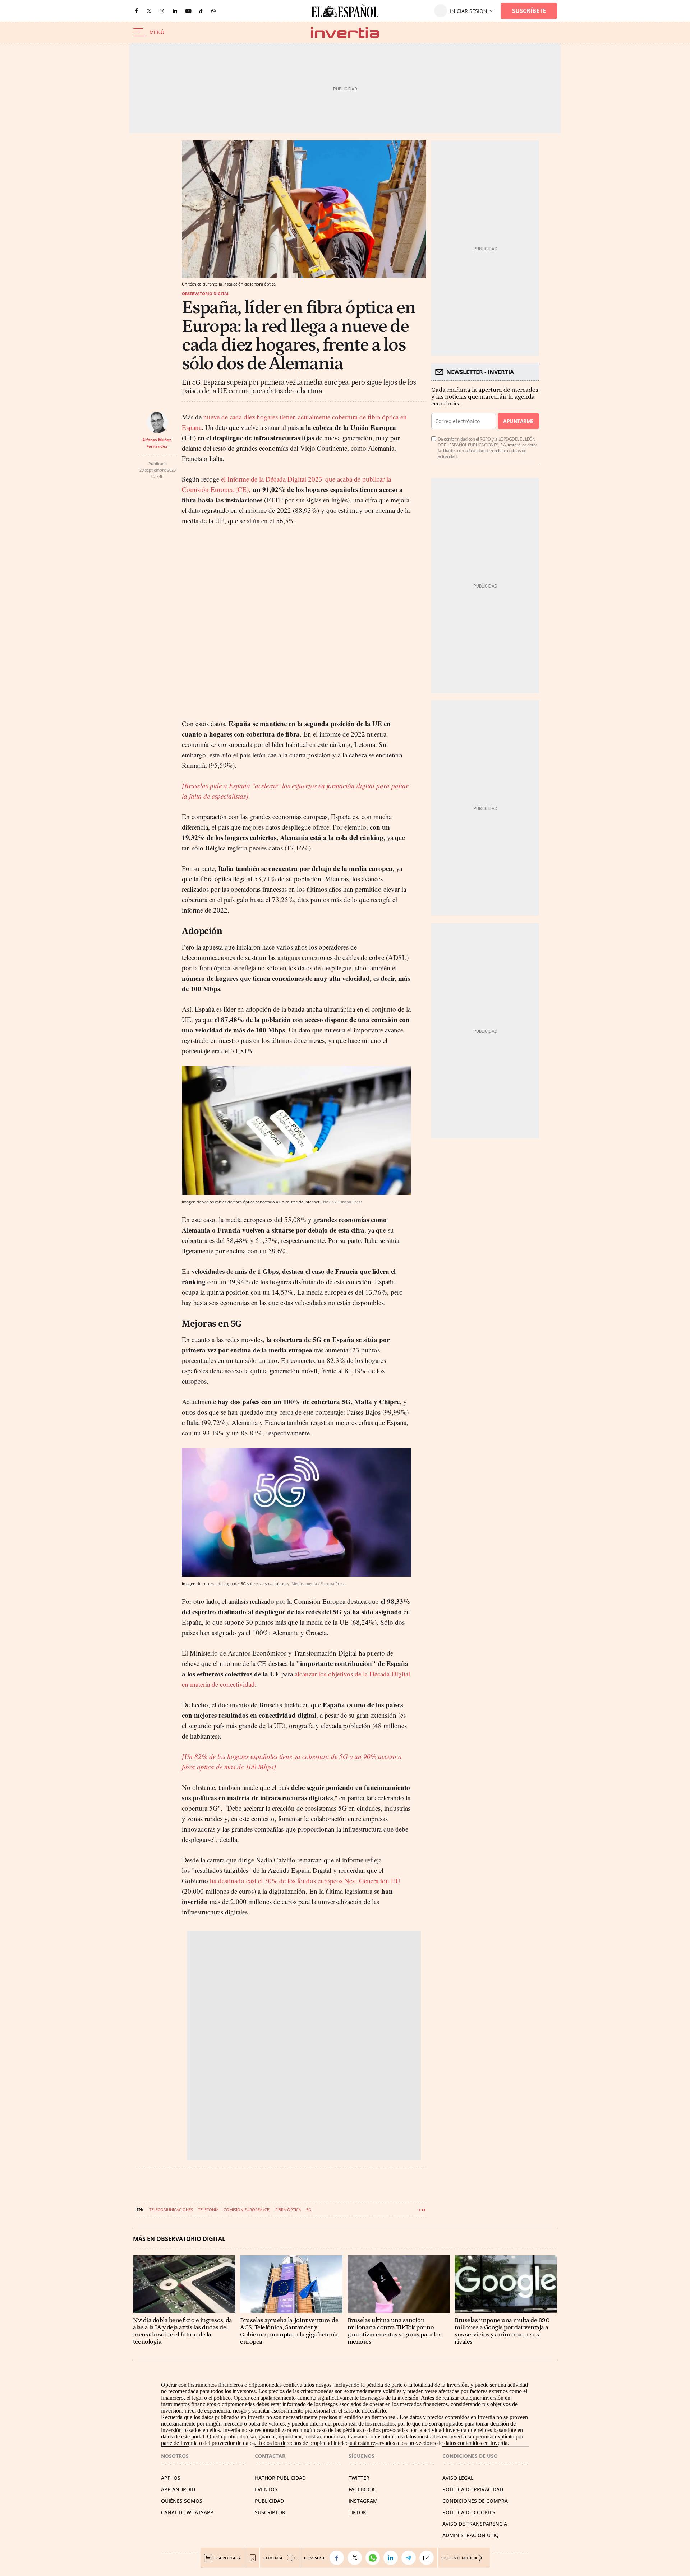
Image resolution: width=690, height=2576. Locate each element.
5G (309, 2210)
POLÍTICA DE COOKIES (469, 2512)
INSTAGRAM (363, 2501)
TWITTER (359, 2478)
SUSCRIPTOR (270, 2512)
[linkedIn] (175, 11)
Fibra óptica (288, 2210)
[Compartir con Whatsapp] (374, 2558)
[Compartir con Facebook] (339, 2558)
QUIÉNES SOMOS (182, 2501)
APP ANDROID (178, 2489)
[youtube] (188, 11)
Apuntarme (518, 421)
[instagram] (162, 11)
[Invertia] (345, 33)
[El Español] (345, 11)
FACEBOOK (362, 2489)
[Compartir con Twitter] (356, 2558)
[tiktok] (201, 11)
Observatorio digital (206, 294)
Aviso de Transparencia (475, 2524)
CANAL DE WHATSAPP (187, 2512)
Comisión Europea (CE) (247, 2210)
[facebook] (136, 11)
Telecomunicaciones (171, 2210)
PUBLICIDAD (269, 2501)
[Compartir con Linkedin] (392, 2558)
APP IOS (171, 2478)
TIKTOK (357, 2512)
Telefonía (208, 2210)
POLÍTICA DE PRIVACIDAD (473, 2489)
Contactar (270, 2456)
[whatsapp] (213, 11)
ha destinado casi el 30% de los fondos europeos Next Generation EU (304, 1881)
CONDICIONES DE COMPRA (475, 2501)
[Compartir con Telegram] (410, 2558)
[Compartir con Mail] (428, 2558)
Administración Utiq (471, 2535)
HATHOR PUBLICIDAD (280, 2478)
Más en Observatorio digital (179, 2239)
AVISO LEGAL (458, 2478)
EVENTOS (266, 2489)
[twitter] (149, 11)
